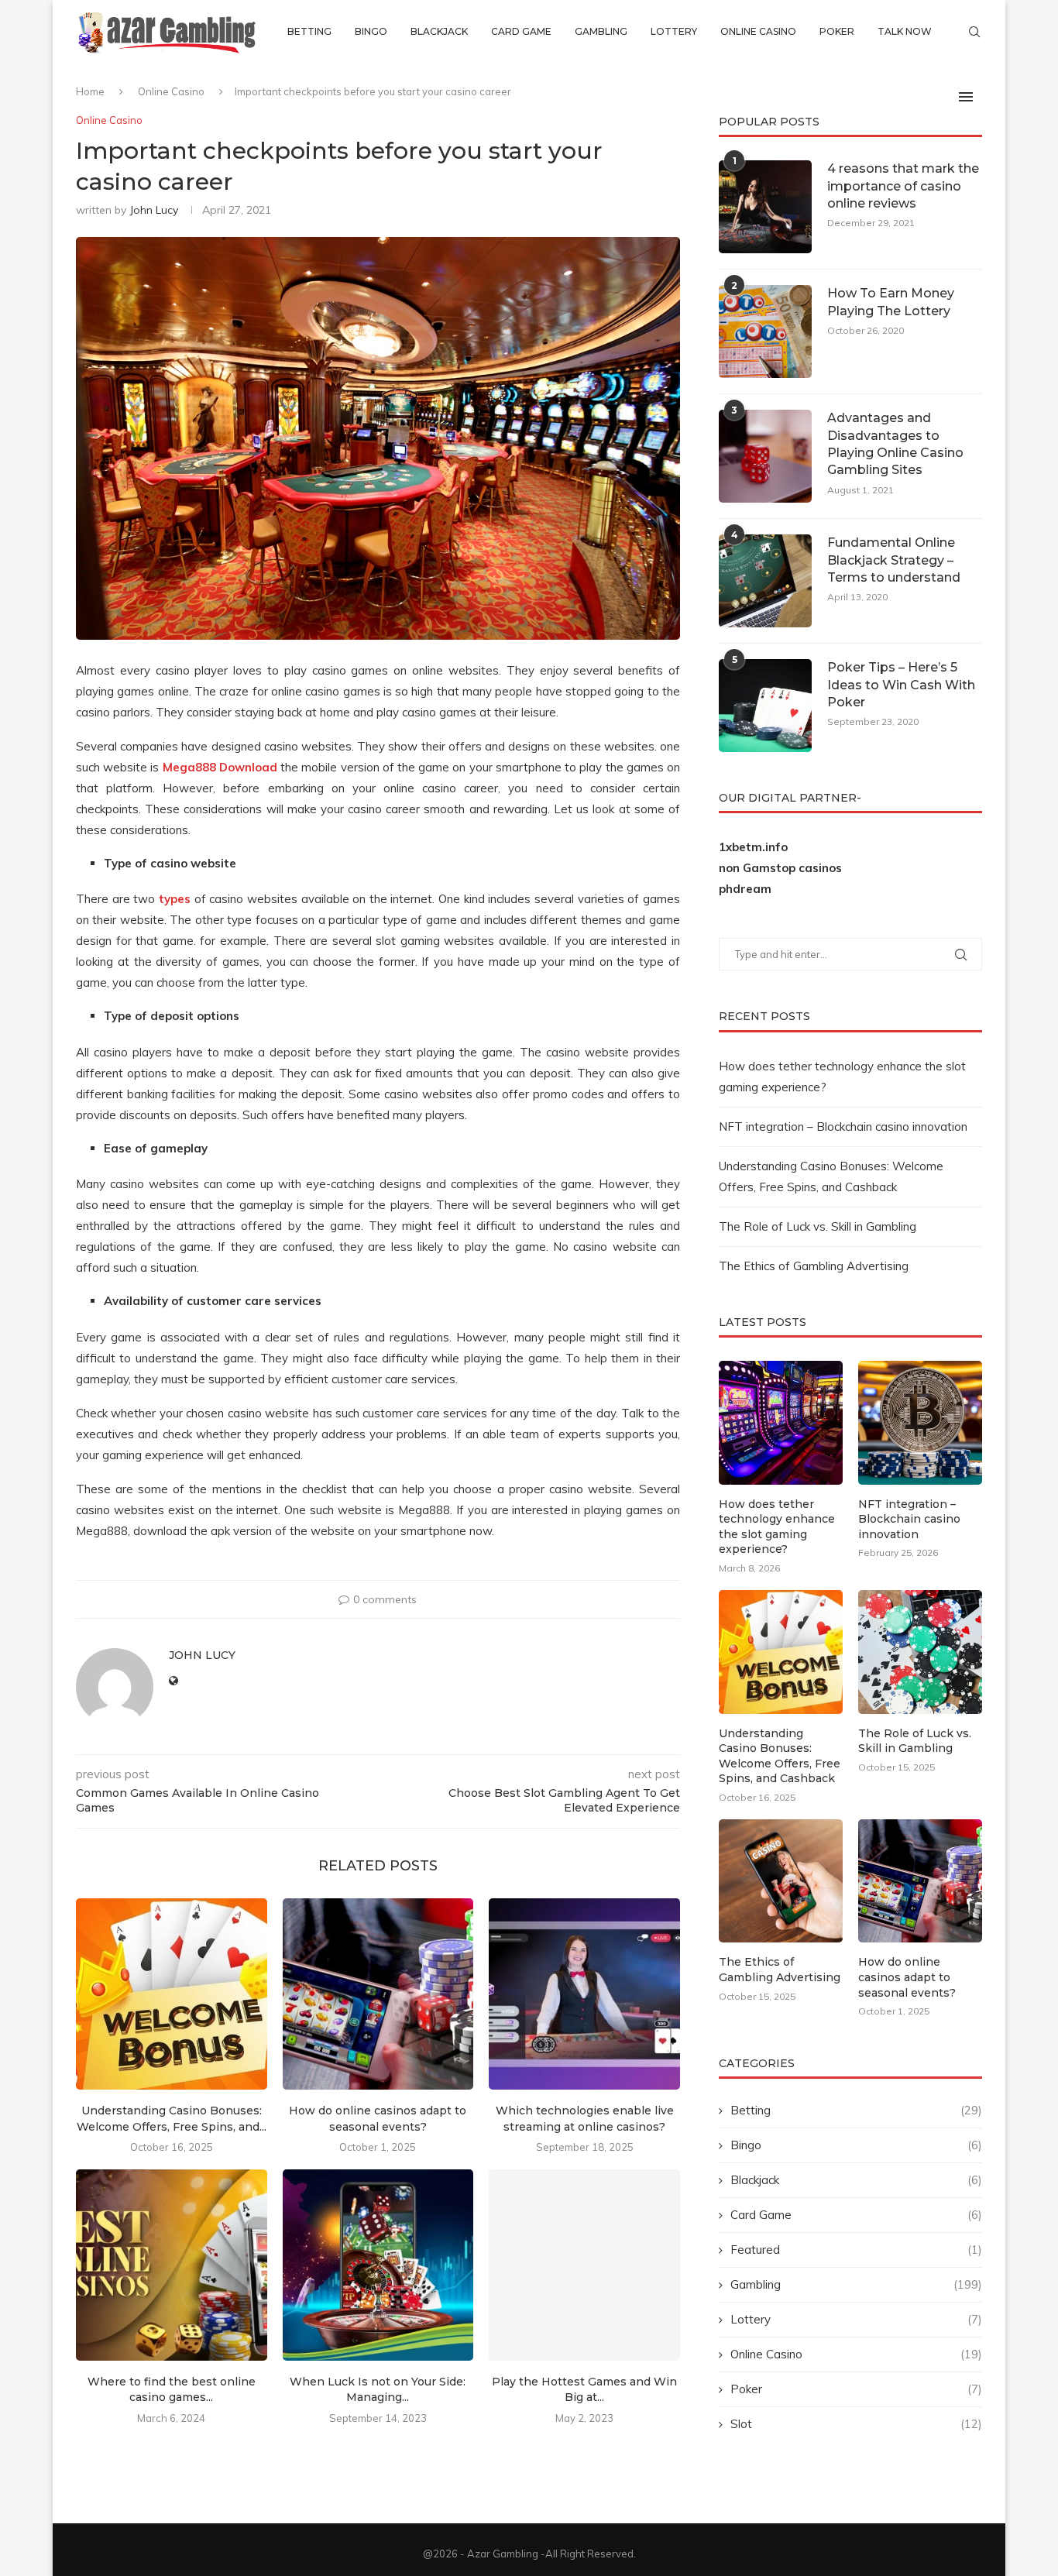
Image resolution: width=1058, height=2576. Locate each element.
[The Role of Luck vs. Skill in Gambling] (920, 1652)
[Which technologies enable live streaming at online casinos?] (584, 1994)
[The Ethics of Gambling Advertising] (781, 1881)
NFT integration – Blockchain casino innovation (843, 1127)
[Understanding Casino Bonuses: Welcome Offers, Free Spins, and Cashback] (172, 1994)
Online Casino (758, 31)
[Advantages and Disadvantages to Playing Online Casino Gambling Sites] (765, 456)
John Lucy (154, 210)
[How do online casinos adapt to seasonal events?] (378, 1994)
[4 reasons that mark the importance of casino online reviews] (765, 207)
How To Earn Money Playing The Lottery (891, 302)
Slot (856, 2424)
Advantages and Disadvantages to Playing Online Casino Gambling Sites (895, 444)
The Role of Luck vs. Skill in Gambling (818, 1226)
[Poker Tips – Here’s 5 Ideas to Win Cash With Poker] (765, 706)
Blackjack (439, 31)
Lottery (674, 31)
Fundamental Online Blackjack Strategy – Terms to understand (894, 560)
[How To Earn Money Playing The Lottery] (765, 331)
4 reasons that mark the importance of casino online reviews (903, 186)
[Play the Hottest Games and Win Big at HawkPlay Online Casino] (584, 2265)
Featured (856, 2250)
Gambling (601, 31)
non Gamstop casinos (780, 868)
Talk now (905, 31)
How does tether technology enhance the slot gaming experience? (777, 1527)
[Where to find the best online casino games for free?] (172, 2265)
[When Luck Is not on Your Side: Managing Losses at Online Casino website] (378, 2265)
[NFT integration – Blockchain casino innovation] (920, 1423)
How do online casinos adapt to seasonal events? (907, 1977)
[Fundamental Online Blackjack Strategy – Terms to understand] (765, 581)
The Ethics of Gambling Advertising (814, 1266)
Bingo (371, 31)
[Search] (974, 32)
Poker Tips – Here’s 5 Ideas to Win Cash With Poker (901, 685)
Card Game (521, 31)
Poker (837, 31)
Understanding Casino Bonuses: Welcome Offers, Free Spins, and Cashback (780, 1756)
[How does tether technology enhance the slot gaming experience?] (781, 1423)
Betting (309, 31)
